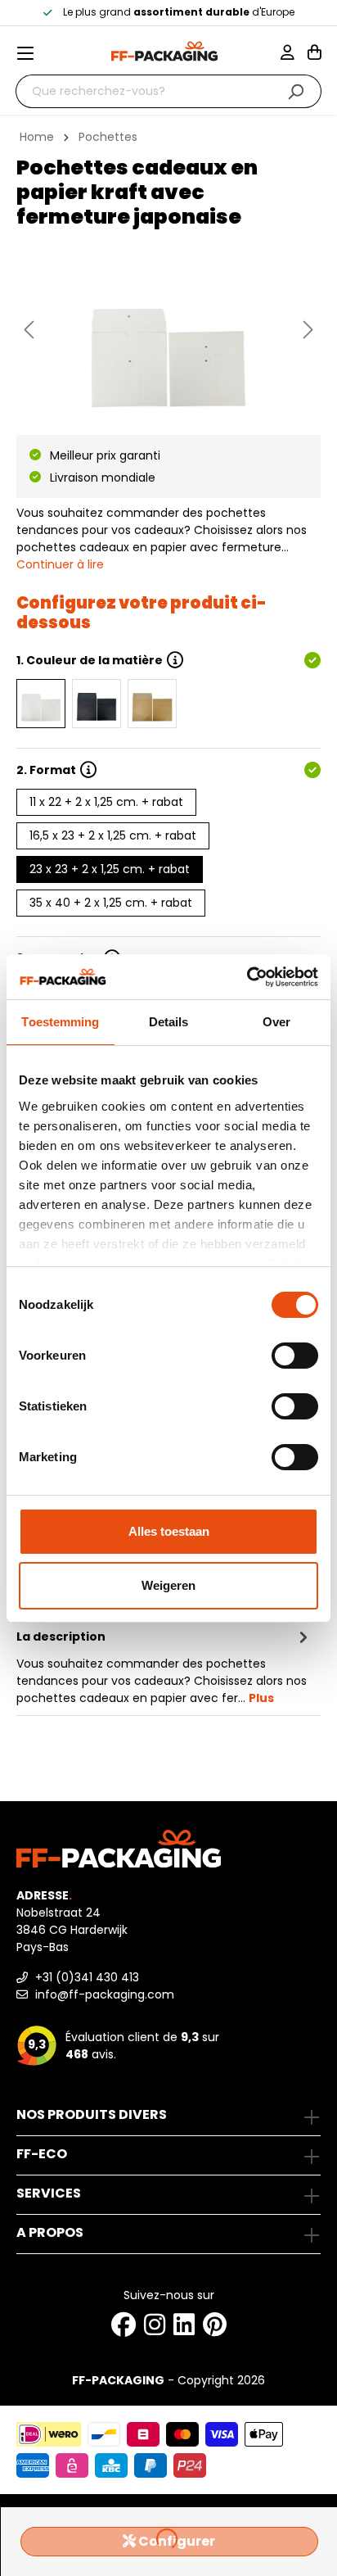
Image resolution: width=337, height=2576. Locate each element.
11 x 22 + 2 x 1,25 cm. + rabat (106, 802)
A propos (50, 2232)
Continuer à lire (60, 564)
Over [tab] (276, 1022)
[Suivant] (308, 330)
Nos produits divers (92, 2114)
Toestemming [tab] (60, 1022)
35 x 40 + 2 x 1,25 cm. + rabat (111, 903)
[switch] (295, 1356)
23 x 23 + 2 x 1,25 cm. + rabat (110, 869)
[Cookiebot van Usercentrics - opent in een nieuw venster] (247, 977)
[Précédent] (29, 330)
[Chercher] (296, 91)
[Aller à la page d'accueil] (164, 51)
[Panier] (315, 54)
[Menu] (32, 53)
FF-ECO (42, 2154)
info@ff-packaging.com (103, 1994)
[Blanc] (41, 704)
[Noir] (97, 704)
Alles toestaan (169, 1531)
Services (49, 2193)
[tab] (164, 1666)
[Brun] (152, 704)
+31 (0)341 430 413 (85, 1977)
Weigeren (168, 1585)
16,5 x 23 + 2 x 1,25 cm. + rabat (113, 835)
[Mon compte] (294, 54)
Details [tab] (169, 1022)
